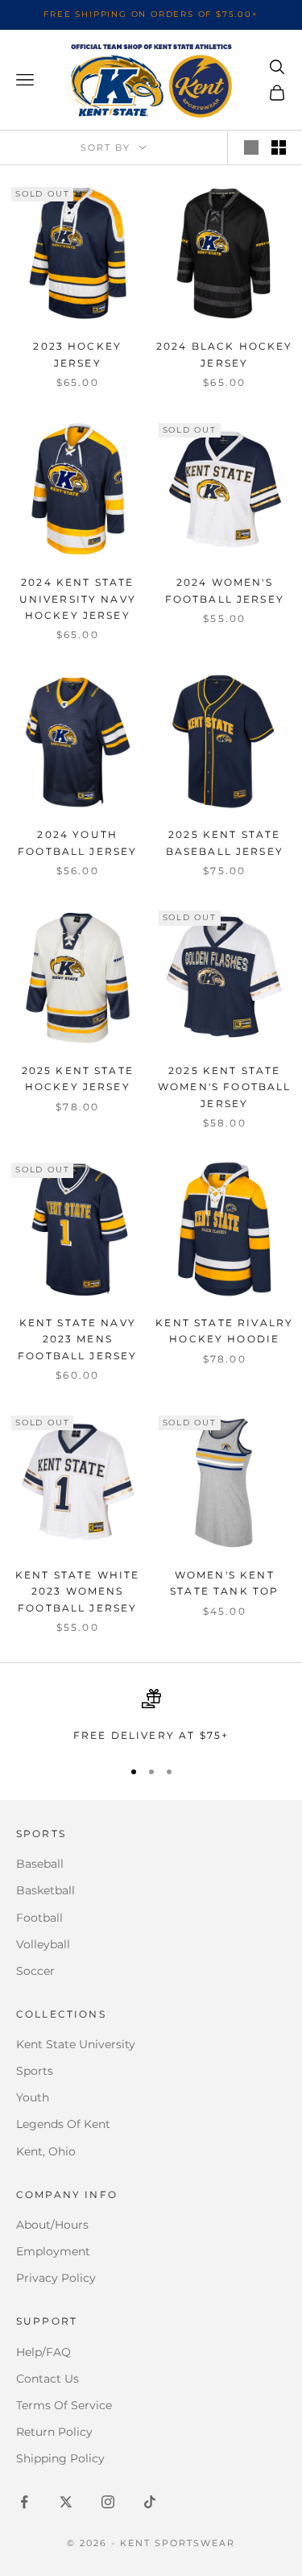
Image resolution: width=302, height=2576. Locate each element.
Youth (33, 2097)
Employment (53, 2251)
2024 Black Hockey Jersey (225, 354)
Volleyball (43, 1944)
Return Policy (54, 2432)
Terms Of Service (64, 2405)
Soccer (35, 1971)
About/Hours (52, 2225)
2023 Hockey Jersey (77, 354)
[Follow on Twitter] (66, 2502)
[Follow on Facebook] (24, 2502)
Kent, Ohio (46, 2151)
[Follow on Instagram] (108, 2502)
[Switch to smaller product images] (279, 147)
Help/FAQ (43, 2352)
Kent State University (76, 2044)
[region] (151, 1716)
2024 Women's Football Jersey (225, 590)
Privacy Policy (56, 2278)
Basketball (46, 1890)
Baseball (40, 1864)
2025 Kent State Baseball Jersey (225, 842)
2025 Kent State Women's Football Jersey (225, 1087)
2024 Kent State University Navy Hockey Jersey (78, 599)
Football (39, 1918)
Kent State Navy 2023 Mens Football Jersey (77, 1339)
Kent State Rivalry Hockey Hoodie (224, 1331)
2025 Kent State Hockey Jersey (78, 1079)
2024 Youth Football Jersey (77, 842)
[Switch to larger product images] (251, 147)
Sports (35, 2071)
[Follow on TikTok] (150, 2502)
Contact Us (48, 2379)
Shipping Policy (60, 2458)
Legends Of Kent (63, 2124)
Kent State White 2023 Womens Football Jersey (78, 1591)
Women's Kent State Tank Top (224, 1583)
